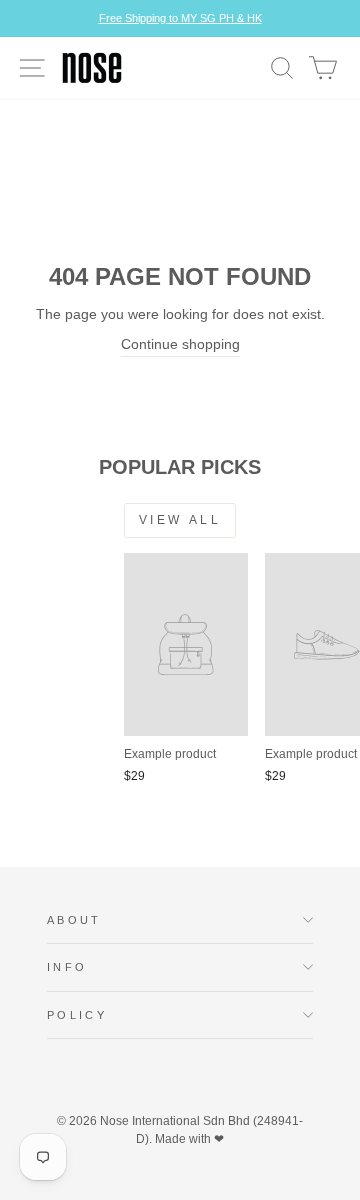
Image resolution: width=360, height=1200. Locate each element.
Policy (77, 1015)
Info (67, 967)
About (74, 920)
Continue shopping (180, 344)
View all (180, 520)
